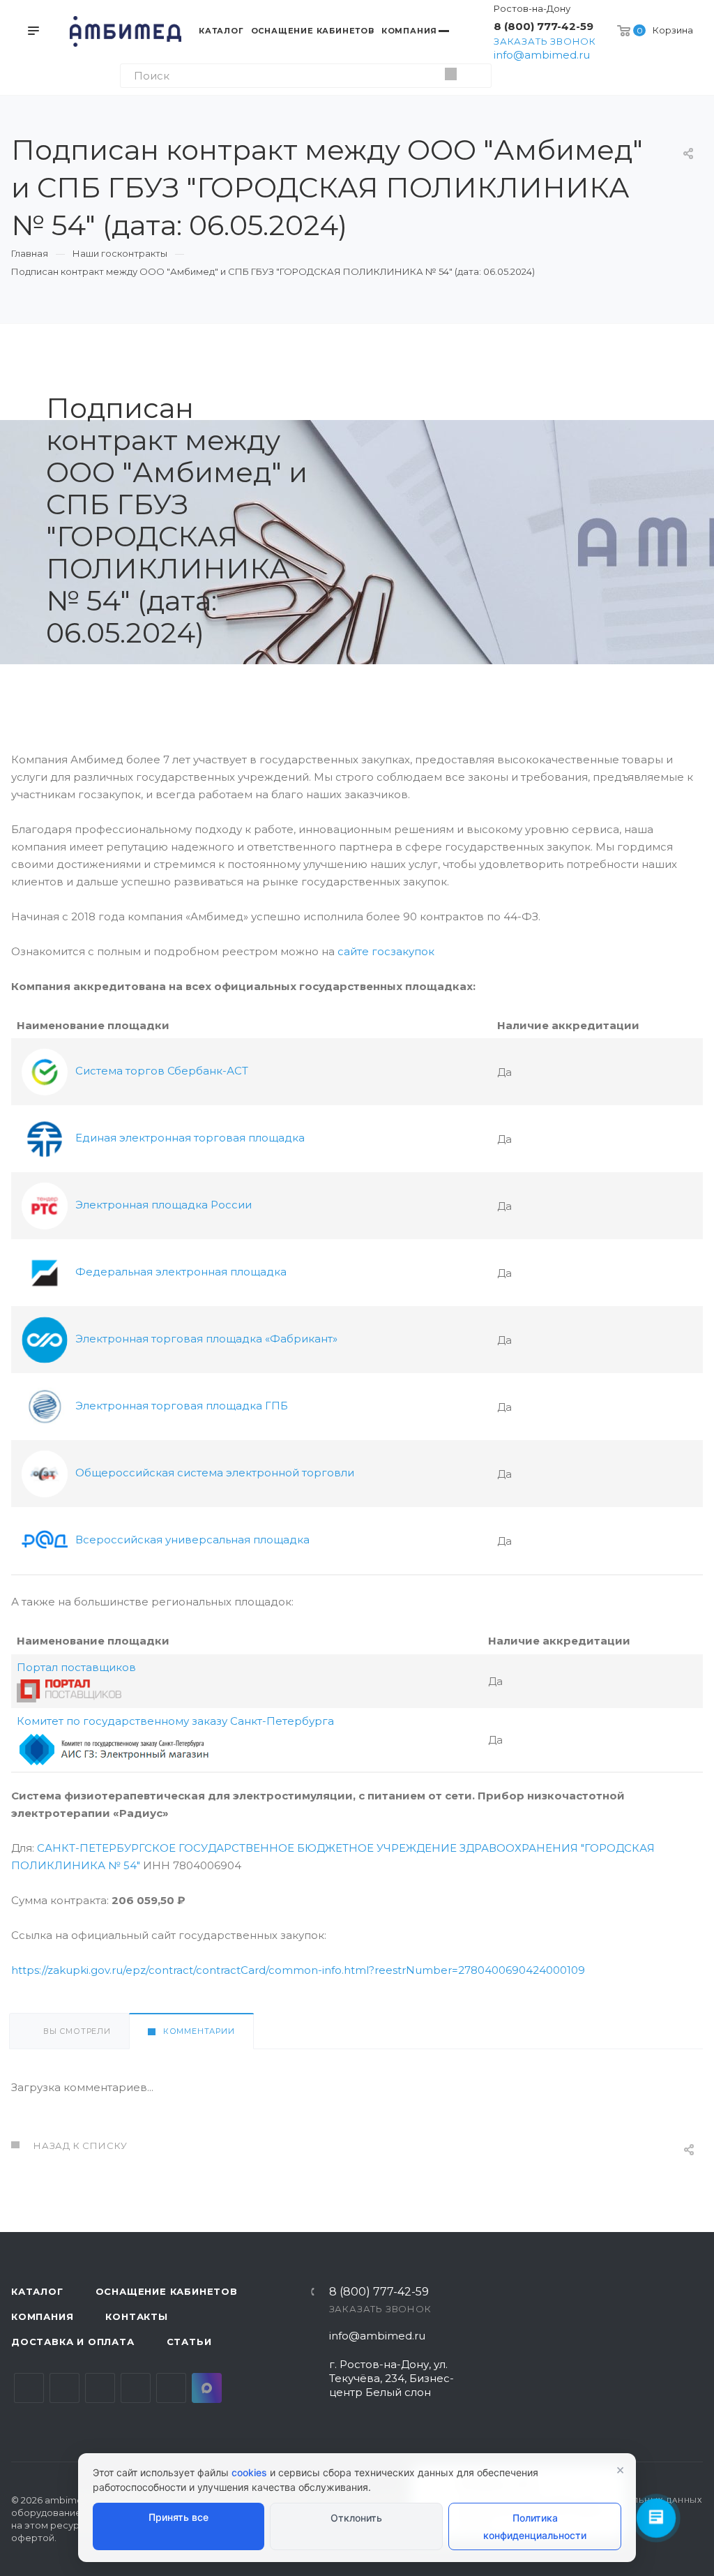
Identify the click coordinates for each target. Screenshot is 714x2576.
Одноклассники (136, 2388)
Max (207, 2388)
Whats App (171, 2388)
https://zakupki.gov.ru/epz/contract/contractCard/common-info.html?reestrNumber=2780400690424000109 (298, 1970)
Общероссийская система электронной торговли (213, 1473)
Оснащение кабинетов (167, 2291)
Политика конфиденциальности (535, 2526)
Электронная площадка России (162, 1205)
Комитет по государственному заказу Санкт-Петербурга (175, 1721)
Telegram (64, 2388)
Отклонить (356, 2518)
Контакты (136, 2316)
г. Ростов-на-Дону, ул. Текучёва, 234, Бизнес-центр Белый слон (392, 2378)
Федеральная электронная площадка (180, 1272)
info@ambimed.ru (542, 55)
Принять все (178, 2517)
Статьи (189, 2342)
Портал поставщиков (76, 1667)
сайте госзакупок (386, 951)
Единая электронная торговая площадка (189, 1138)
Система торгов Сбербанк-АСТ (160, 1071)
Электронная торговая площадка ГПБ (180, 1406)
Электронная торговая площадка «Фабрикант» (205, 1339)
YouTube (100, 2388)
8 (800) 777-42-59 (544, 26)
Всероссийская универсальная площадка (191, 1540)
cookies (249, 2472)
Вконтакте (29, 2388)
